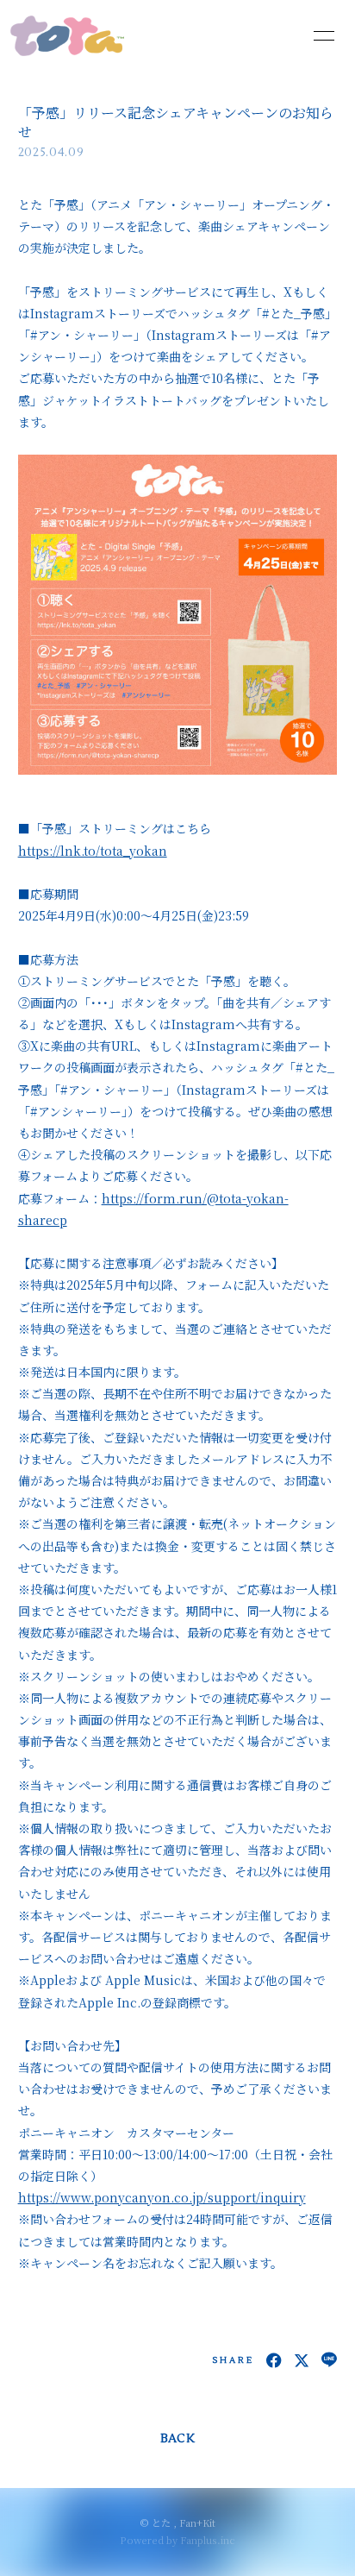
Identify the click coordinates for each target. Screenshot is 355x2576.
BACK (177, 2439)
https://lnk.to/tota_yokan (93, 851)
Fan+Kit (197, 2523)
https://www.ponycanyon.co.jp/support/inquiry (162, 2197)
